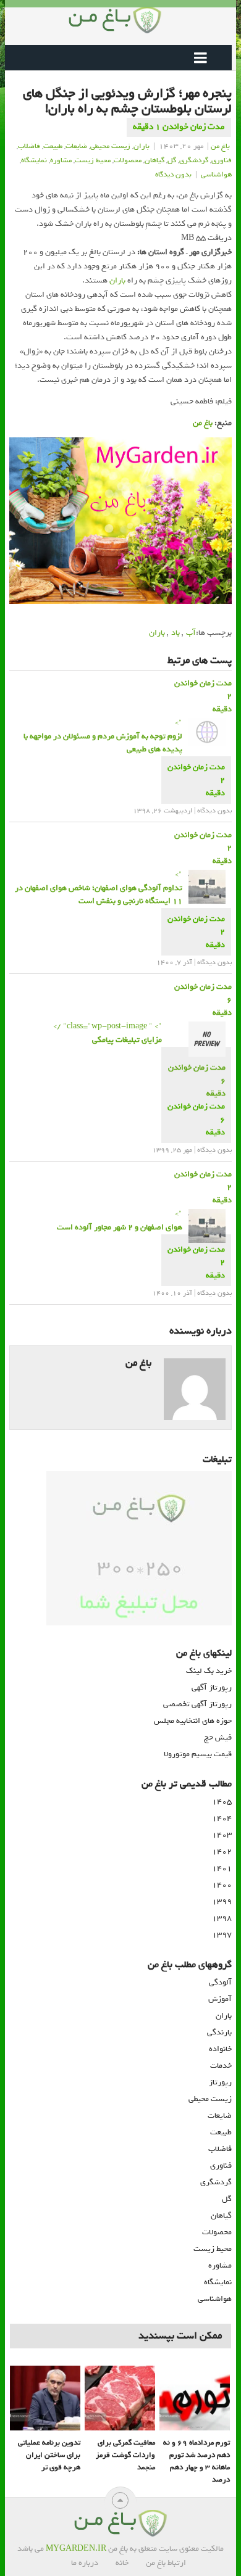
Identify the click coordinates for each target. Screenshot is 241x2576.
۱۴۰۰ (222, 1885)
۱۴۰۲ (222, 1851)
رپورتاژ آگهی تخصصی (197, 1704)
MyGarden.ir (76, 2549)
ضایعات (220, 2116)
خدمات (221, 2066)
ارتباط (177, 2563)
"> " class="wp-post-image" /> (108, 1033)
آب (191, 633)
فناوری (221, 2165)
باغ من (220, 146)
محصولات (128, 160)
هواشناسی (215, 2299)
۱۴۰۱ (222, 1868)
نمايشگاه (34, 160)
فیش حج (218, 1737)
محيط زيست (93, 160)
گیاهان (154, 160)
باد (175, 633)
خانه (122, 2563)
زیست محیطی (210, 2099)
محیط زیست (213, 2249)
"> (103, 736)
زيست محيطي (110, 146)
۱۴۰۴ (222, 1818)
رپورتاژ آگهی (212, 1687)
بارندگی (219, 2032)
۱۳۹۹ (222, 1901)
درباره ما (85, 2563)
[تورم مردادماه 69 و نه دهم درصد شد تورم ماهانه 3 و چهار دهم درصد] (195, 2398)
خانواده (220, 2049)
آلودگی (220, 1982)
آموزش (220, 1999)
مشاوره (61, 160)
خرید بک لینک (209, 1671)
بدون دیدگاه (173, 175)
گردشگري (194, 160)
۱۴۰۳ (222, 1835)
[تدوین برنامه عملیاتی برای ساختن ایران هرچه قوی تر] (45, 2398)
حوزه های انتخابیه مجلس (193, 1721)
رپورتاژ (220, 2082)
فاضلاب (29, 146)
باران (142, 146)
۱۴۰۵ (222, 1802)
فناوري (222, 160)
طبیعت (53, 146)
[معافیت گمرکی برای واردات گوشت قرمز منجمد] (120, 2398)
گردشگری (216, 2182)
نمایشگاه (218, 2282)
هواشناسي (216, 175)
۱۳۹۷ (222, 1935)
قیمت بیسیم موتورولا (198, 1754)
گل (172, 160)
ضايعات (76, 146)
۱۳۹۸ (222, 1918)
